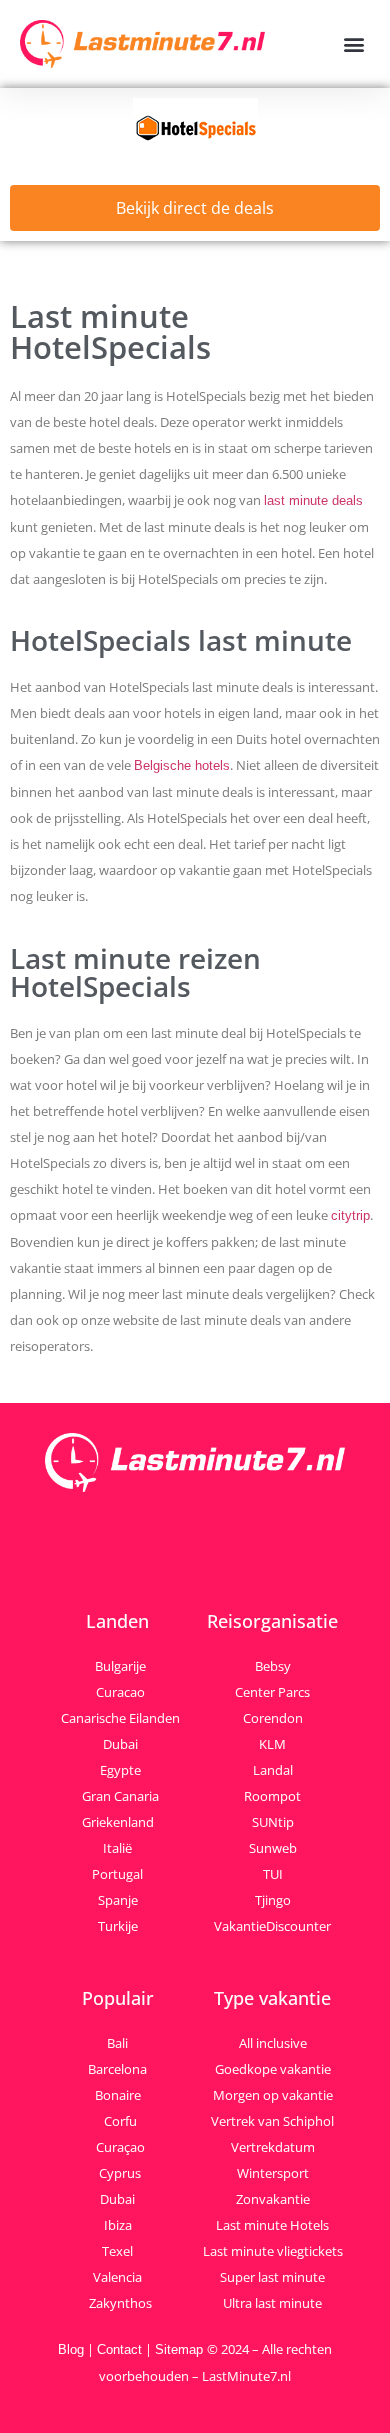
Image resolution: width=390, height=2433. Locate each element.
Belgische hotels (182, 765)
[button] (353, 44)
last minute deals (313, 500)
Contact (119, 2349)
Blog (71, 2349)
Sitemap (181, 2349)
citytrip (350, 1215)
